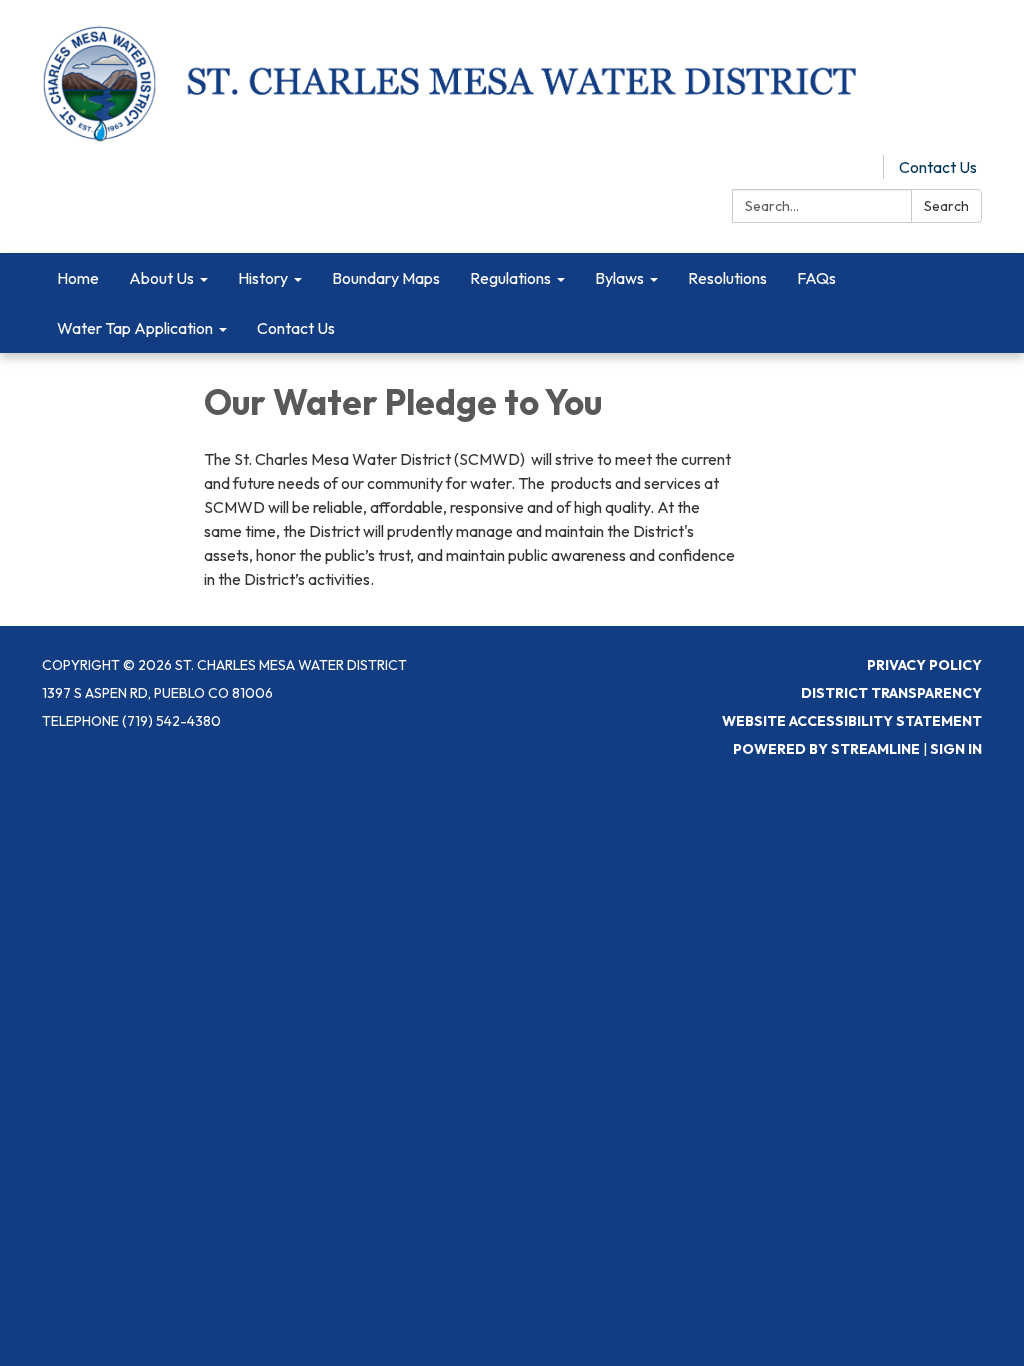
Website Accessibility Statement (852, 721)
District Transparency (891, 693)
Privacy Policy (924, 665)
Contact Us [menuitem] (296, 328)
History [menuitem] (263, 278)
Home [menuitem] (78, 278)
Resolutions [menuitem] (727, 278)
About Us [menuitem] (161, 278)
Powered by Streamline (826, 749)
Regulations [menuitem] (510, 278)
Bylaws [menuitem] (619, 278)
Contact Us (938, 167)
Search (946, 206)
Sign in (956, 749)
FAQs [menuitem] (816, 278)
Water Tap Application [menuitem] (135, 328)
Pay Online (831, 167)
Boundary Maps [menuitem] (386, 278)
